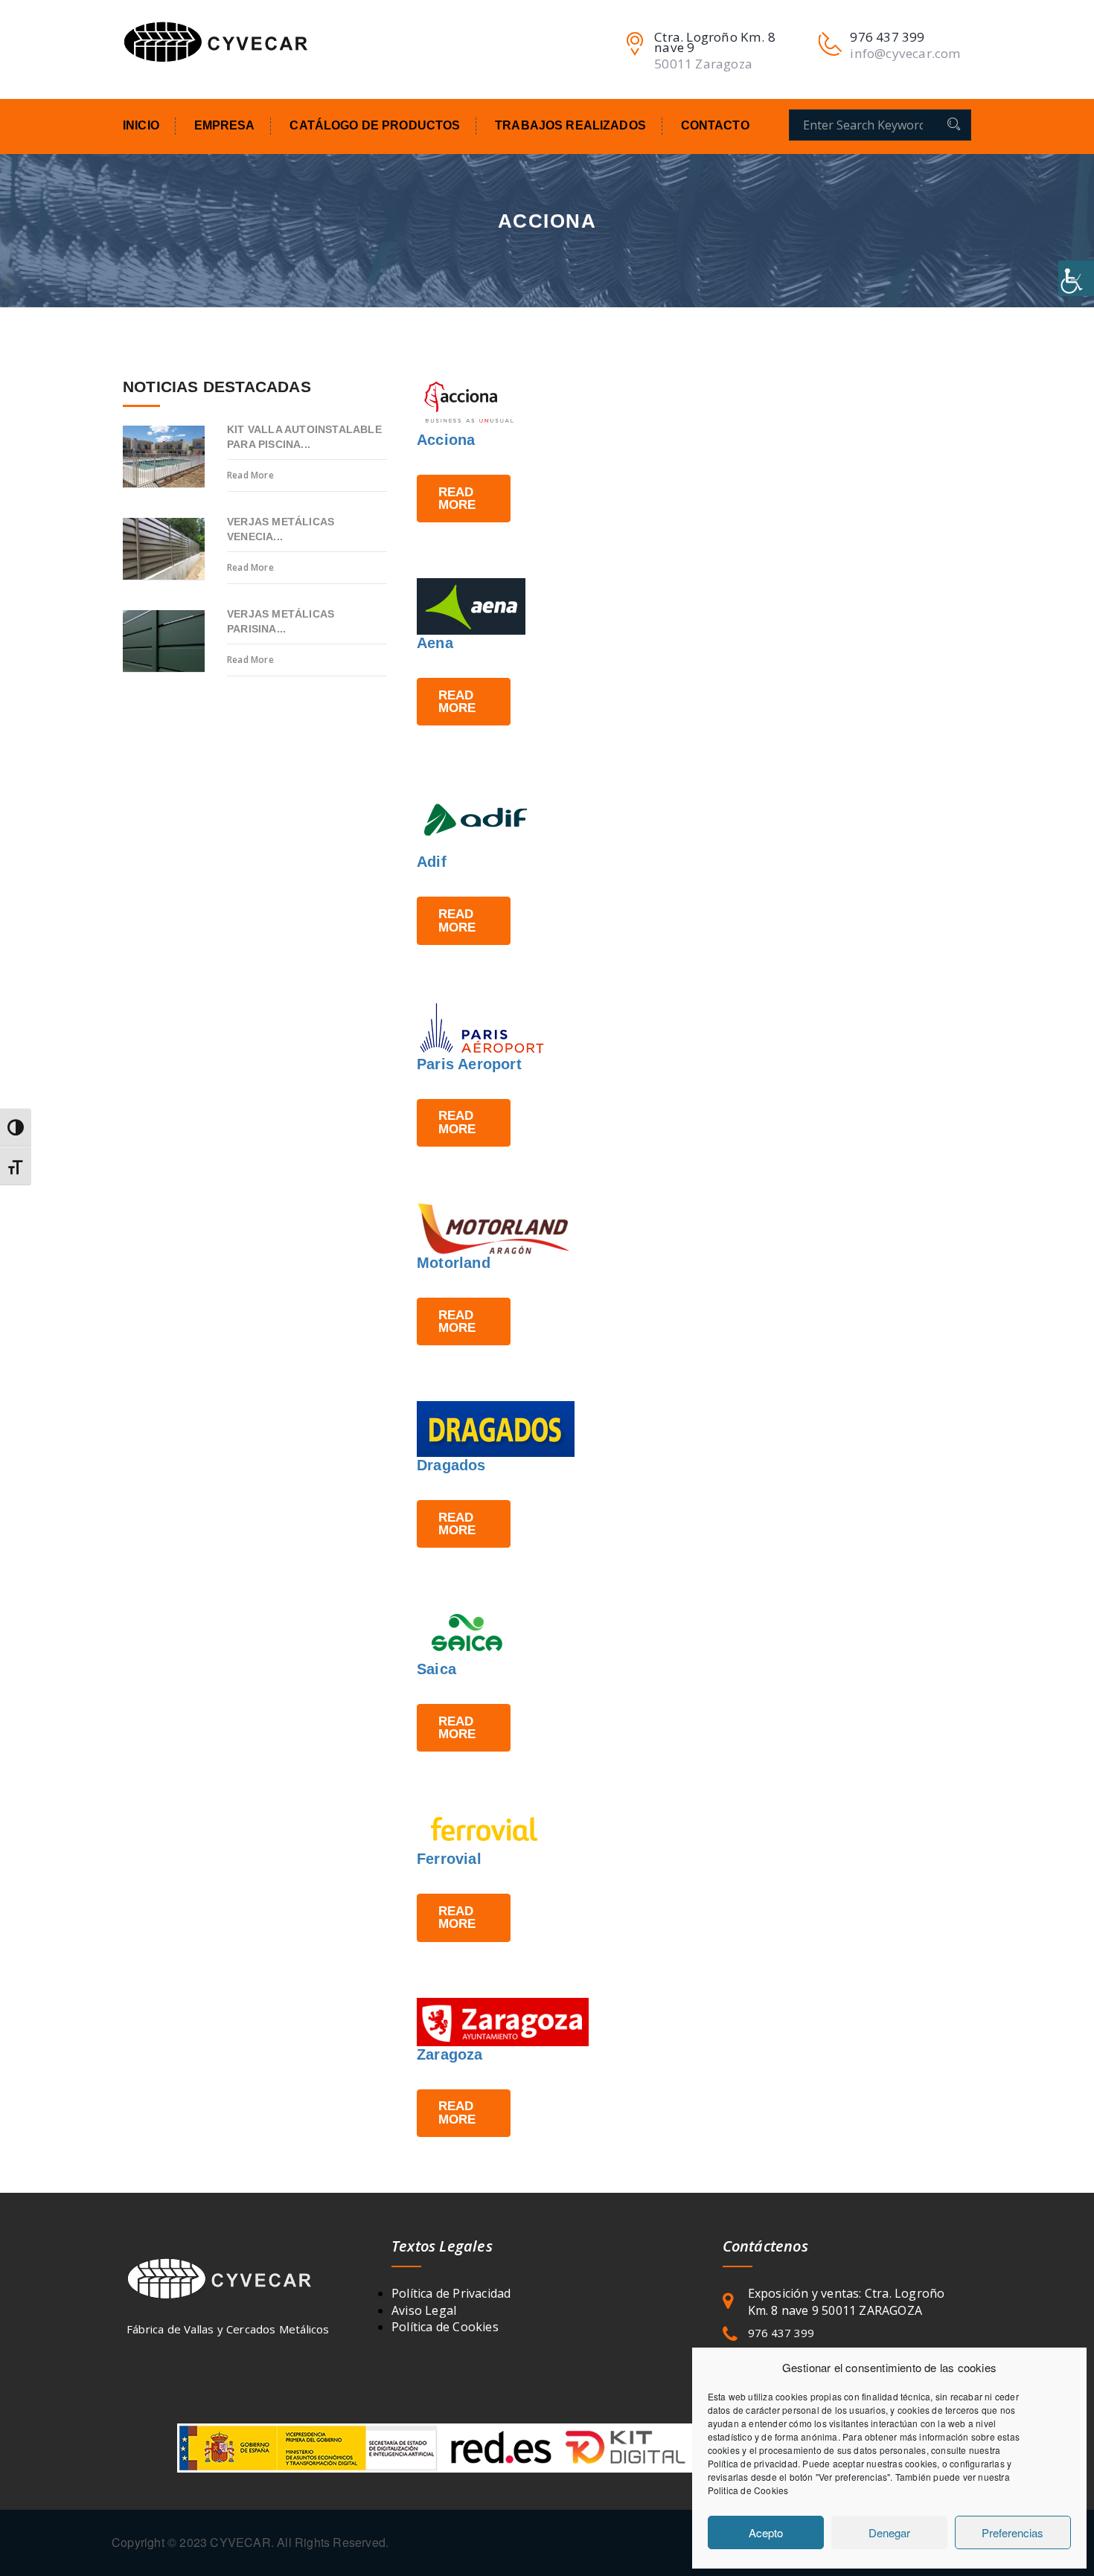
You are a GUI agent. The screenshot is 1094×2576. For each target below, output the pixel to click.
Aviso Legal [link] (424, 2310)
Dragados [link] (451, 1465)
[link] (1076, 278)
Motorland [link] (454, 1263)
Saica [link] (436, 1669)
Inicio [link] (141, 125)
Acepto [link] (766, 2532)
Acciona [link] (446, 440)
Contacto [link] (715, 125)
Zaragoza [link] (450, 2054)
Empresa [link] (225, 125)
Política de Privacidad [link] (451, 2293)
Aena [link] (435, 643)
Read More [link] (457, 498)
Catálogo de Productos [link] (375, 125)
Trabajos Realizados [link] (570, 125)
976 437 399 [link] (781, 2333)
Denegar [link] (889, 2532)
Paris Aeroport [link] (469, 1064)
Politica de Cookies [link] (748, 2490)
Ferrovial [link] (449, 1859)
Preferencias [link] (1013, 2532)
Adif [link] (432, 862)
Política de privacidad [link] (753, 2463)
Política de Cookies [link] (445, 2327)
